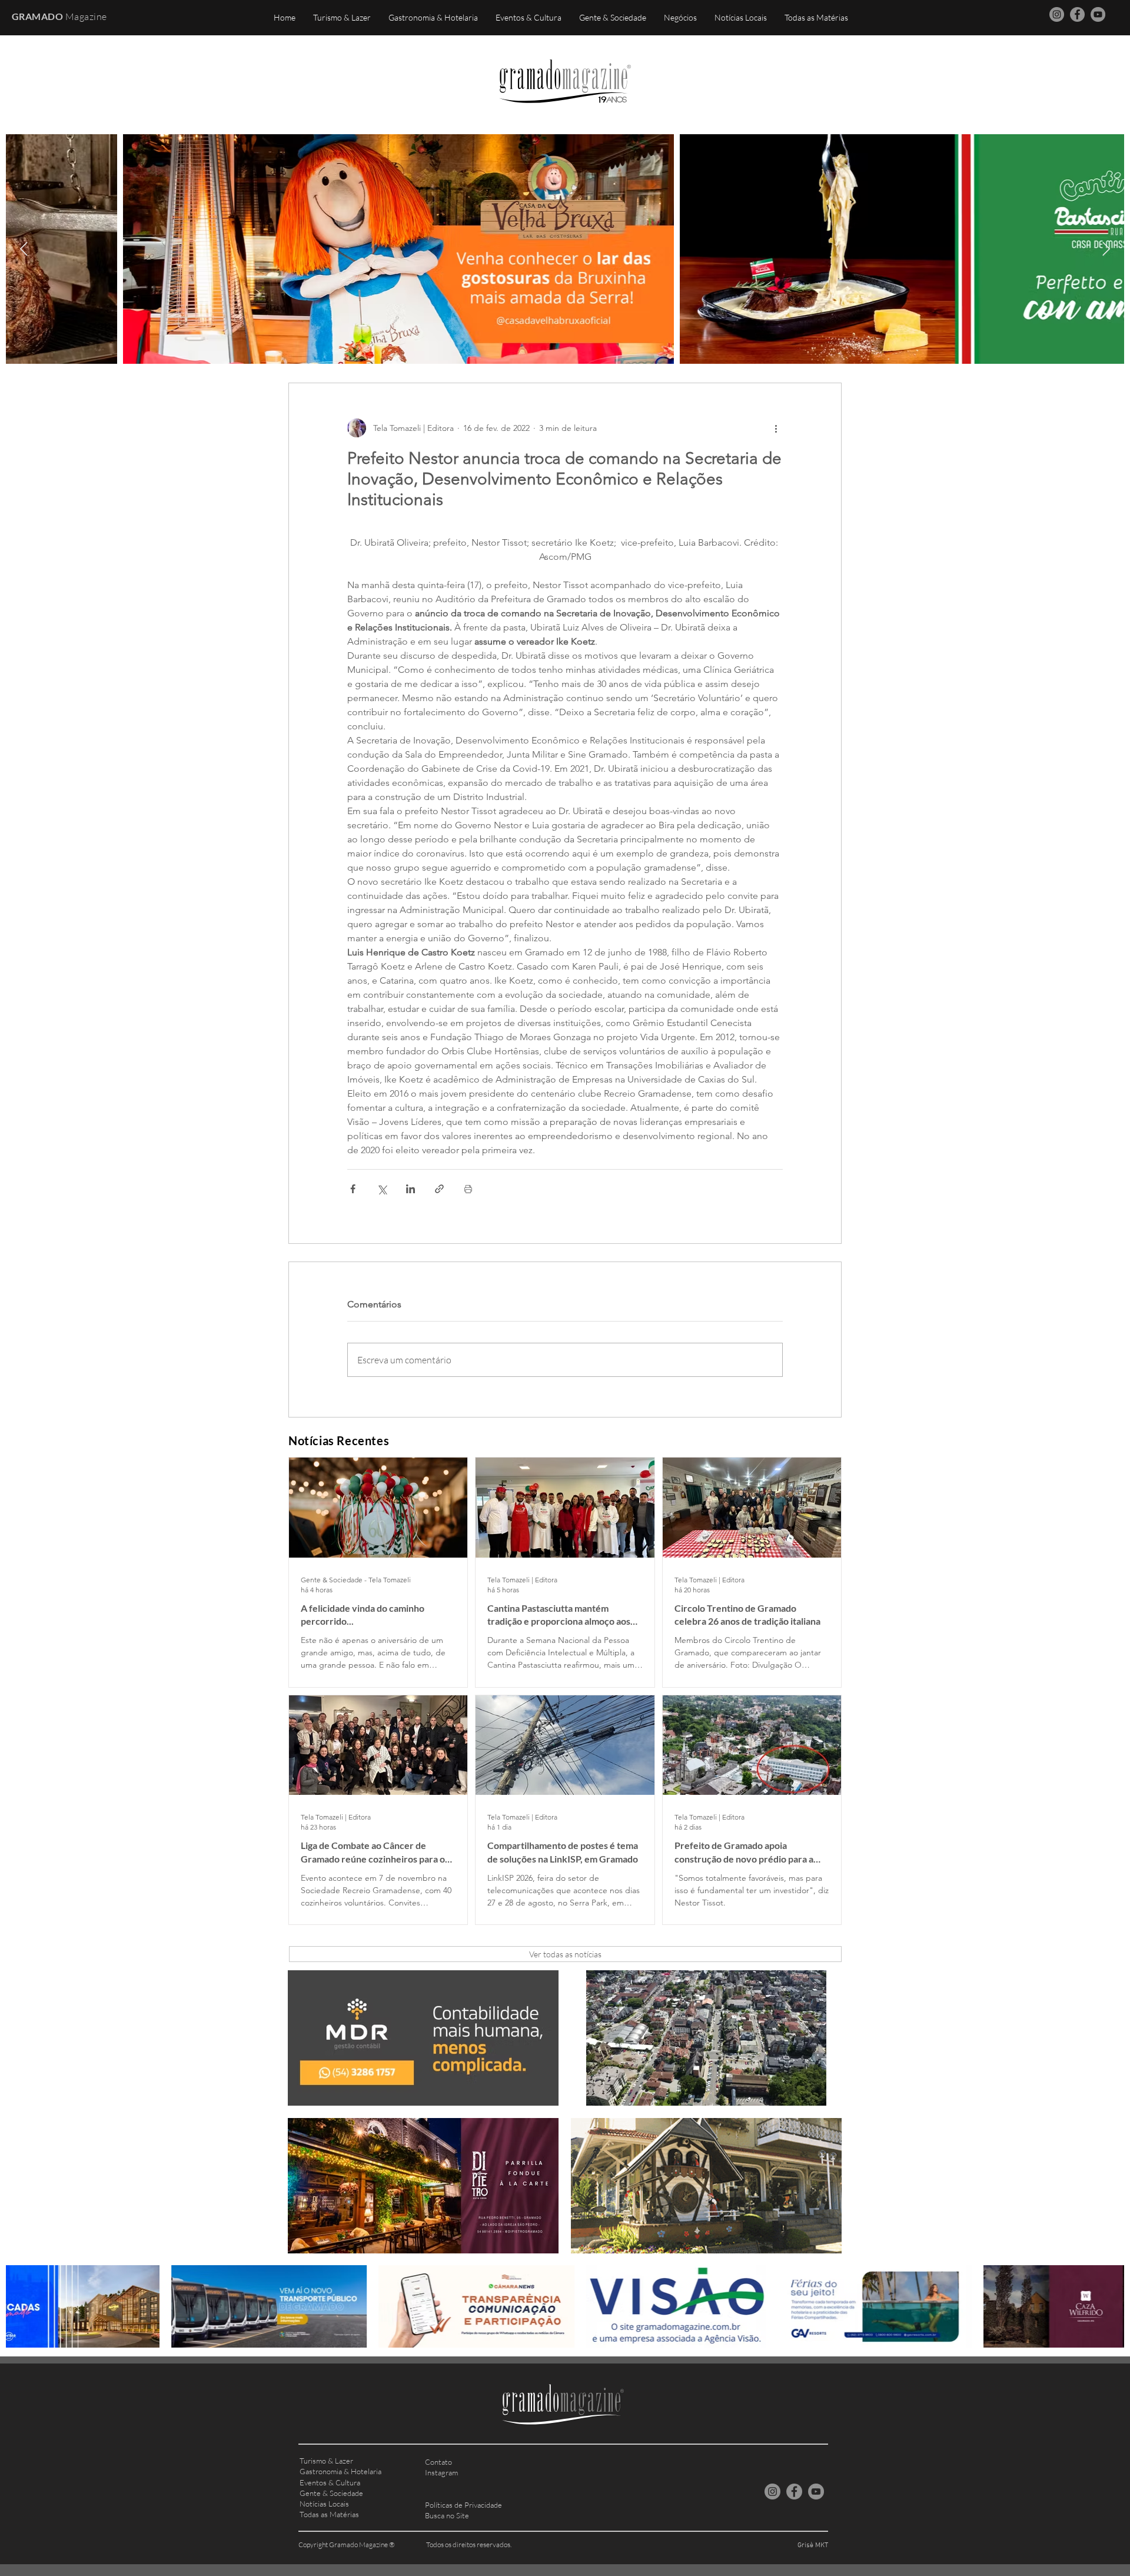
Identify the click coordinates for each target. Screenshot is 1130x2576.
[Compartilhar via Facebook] (353, 1189)
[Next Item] (1106, 249)
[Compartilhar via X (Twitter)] (382, 1189)
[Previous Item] (24, 249)
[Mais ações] (776, 428)
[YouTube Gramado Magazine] (1098, 14)
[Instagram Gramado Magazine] (1057, 14)
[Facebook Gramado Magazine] (1077, 14)
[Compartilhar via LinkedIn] (411, 1189)
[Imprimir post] (468, 1189)
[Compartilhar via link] (439, 1189)
